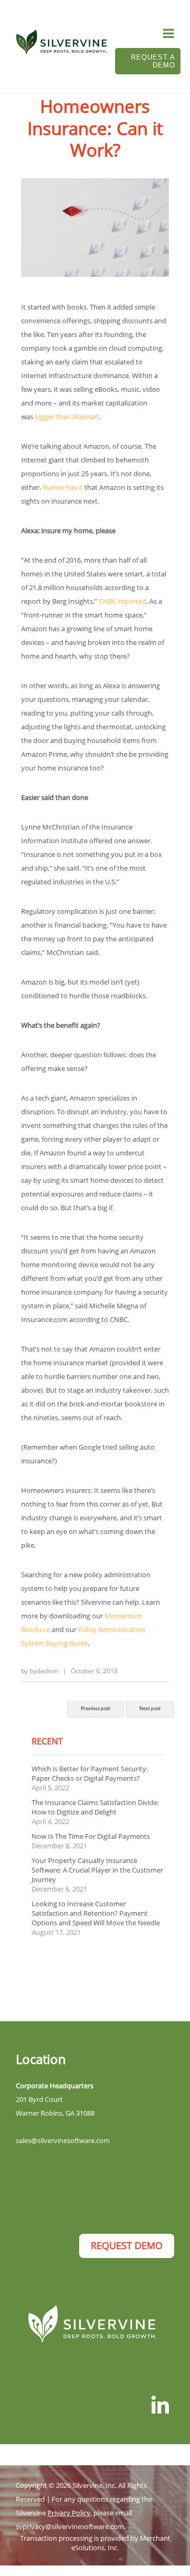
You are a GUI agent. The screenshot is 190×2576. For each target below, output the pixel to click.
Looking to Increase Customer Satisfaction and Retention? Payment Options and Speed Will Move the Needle (96, 1913)
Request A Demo (153, 61)
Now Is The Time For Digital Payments (91, 1836)
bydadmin (44, 1671)
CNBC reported (122, 601)
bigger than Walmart (67, 417)
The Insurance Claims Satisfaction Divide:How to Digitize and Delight (95, 1807)
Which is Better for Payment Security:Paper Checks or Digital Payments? (90, 1773)
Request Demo (127, 2245)
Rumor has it (63, 487)
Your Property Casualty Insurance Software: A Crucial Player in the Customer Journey (97, 1870)
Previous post (96, 1708)
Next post (150, 1708)
